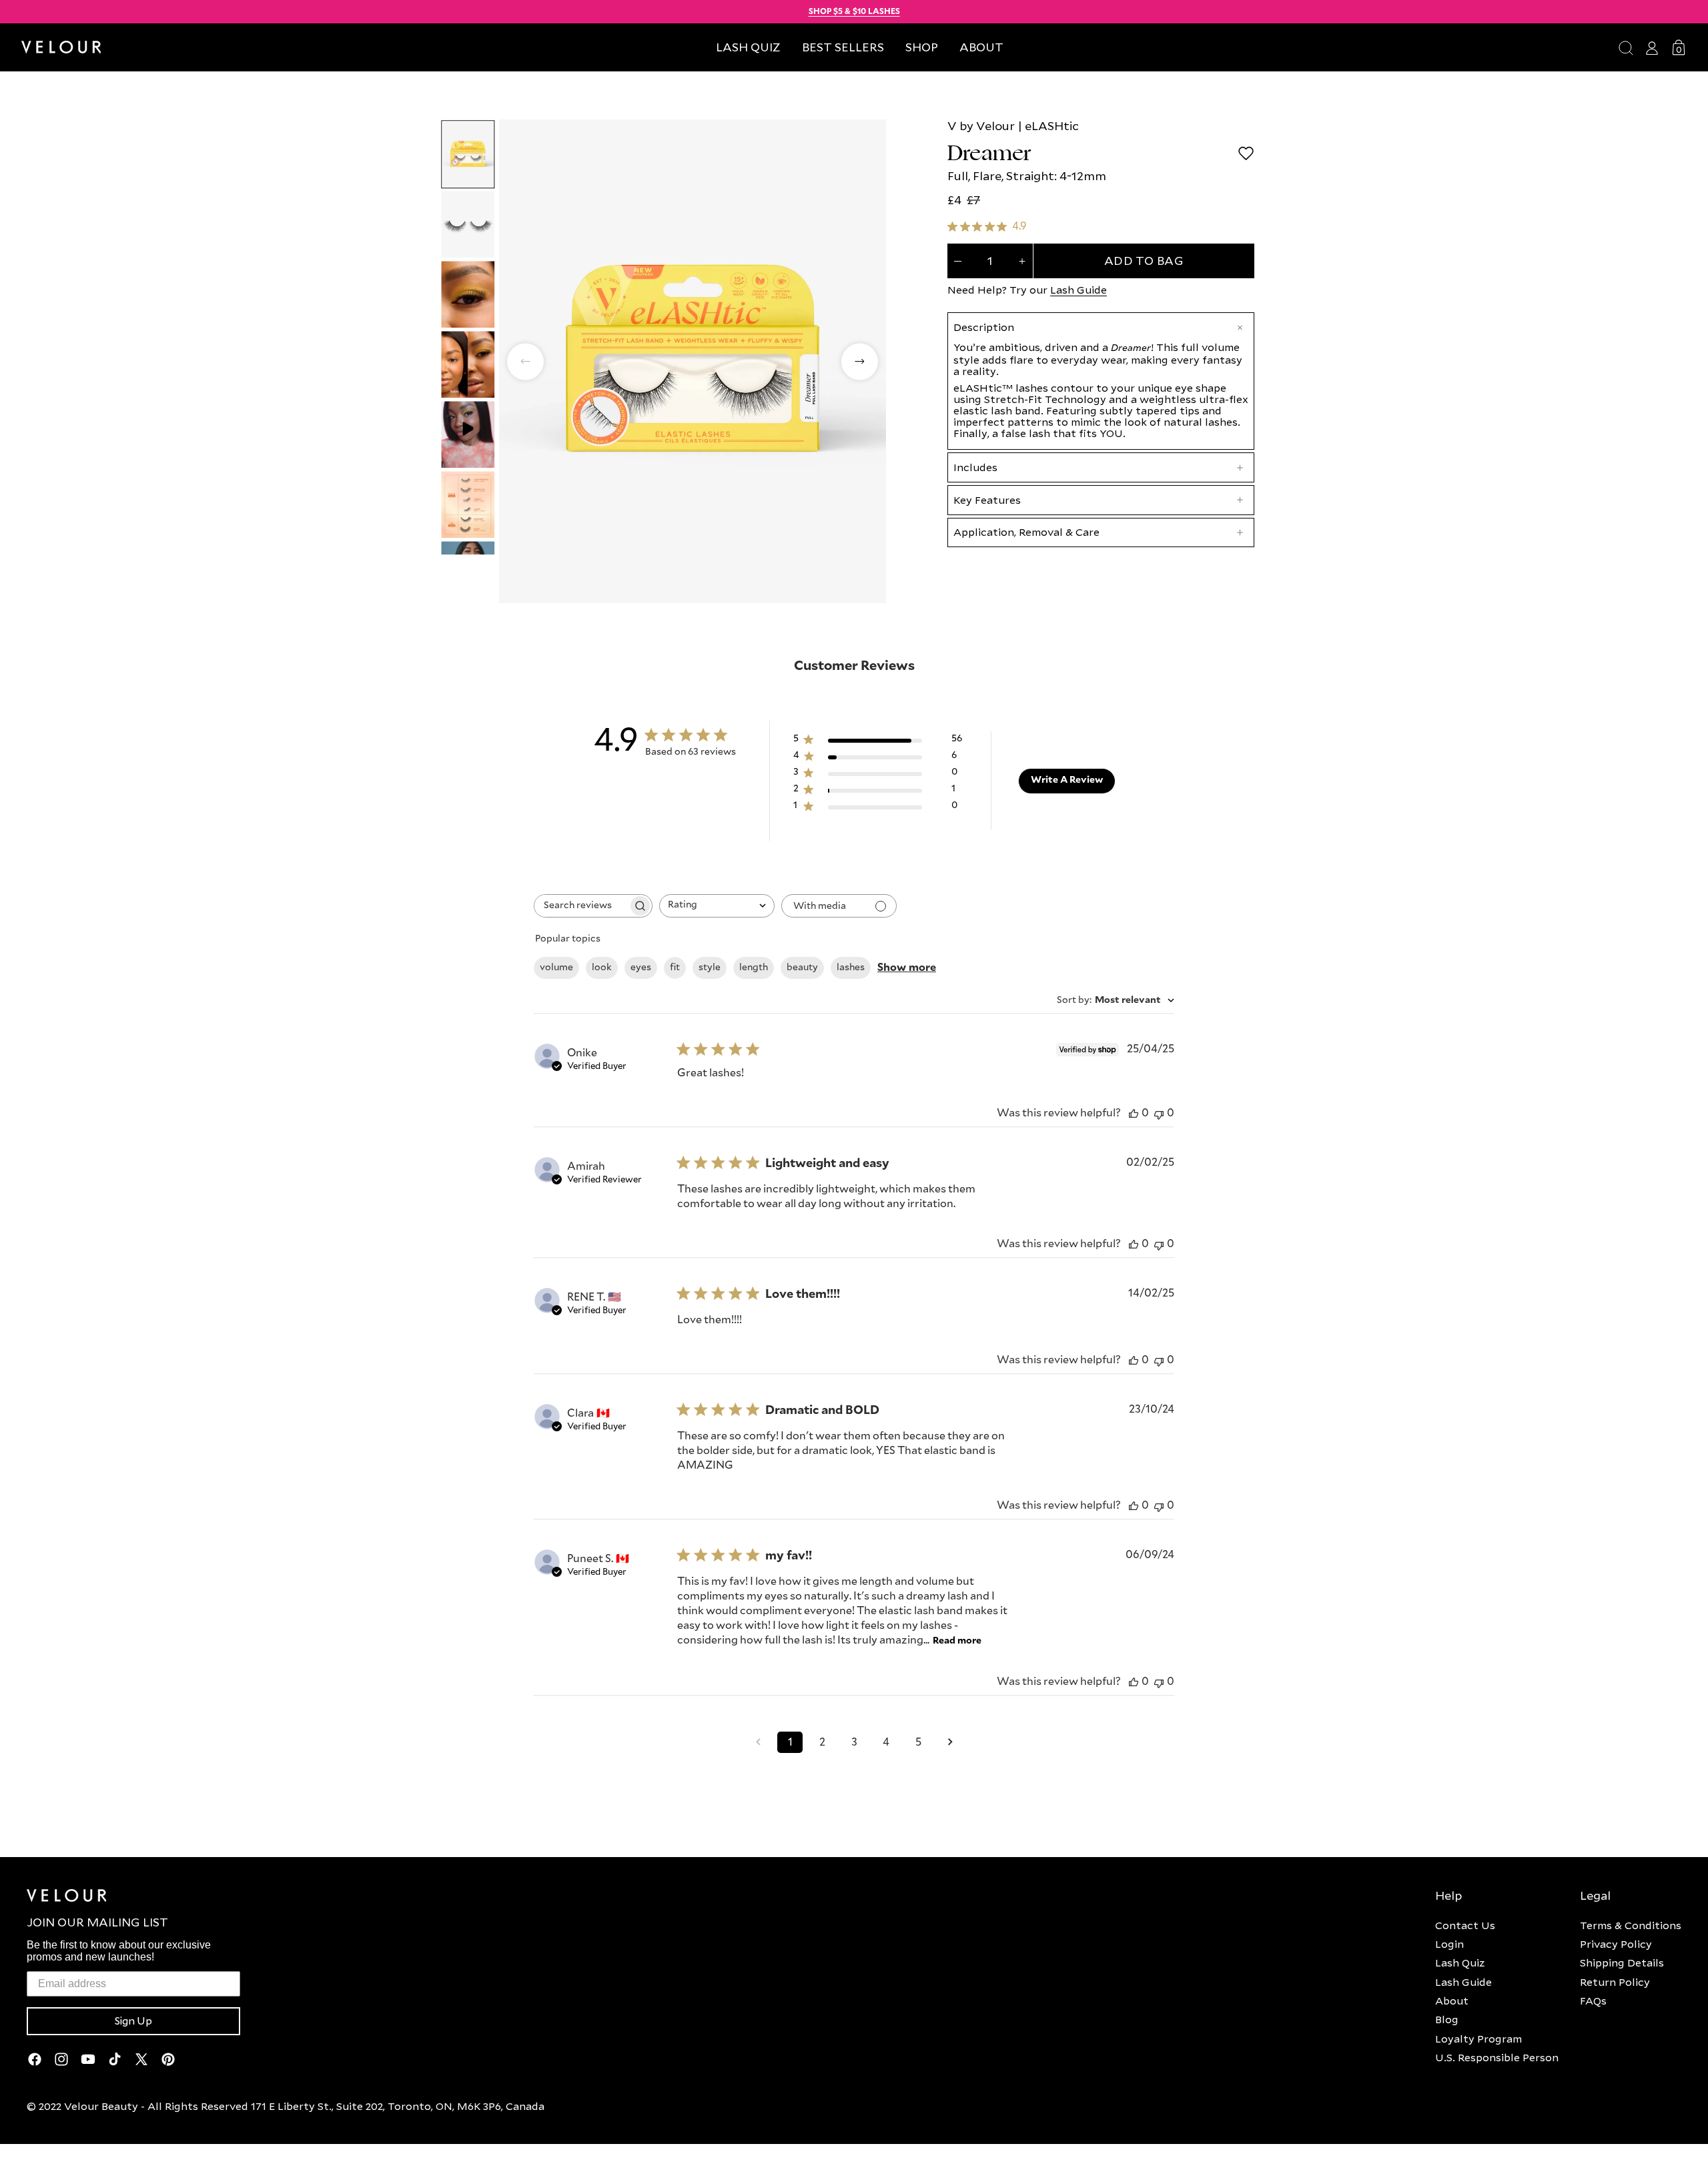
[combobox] (717, 906)
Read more (957, 1641)
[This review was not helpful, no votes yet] (1159, 1113)
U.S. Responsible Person (1497, 2057)
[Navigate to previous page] (758, 1742)
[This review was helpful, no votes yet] (1134, 1113)
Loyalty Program (1478, 2039)
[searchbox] (581, 906)
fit (675, 968)
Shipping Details (1622, 1962)
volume (556, 968)
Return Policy (1615, 1982)
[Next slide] (860, 361)
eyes (641, 968)
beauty (802, 968)
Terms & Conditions (1631, 1925)
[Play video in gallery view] (468, 434)
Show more (907, 968)
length (754, 968)
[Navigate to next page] (950, 1742)
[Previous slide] (525, 361)
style (710, 968)
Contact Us (1465, 1925)
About (1452, 2001)
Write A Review (1067, 780)
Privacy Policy (1616, 1944)
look (602, 968)
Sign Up (133, 2021)
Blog (1447, 2019)
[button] (922, 47)
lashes (851, 968)
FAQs (1593, 2001)
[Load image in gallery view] (468, 154)
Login (1449, 1944)
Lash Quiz (1460, 1962)
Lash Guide (1079, 290)
